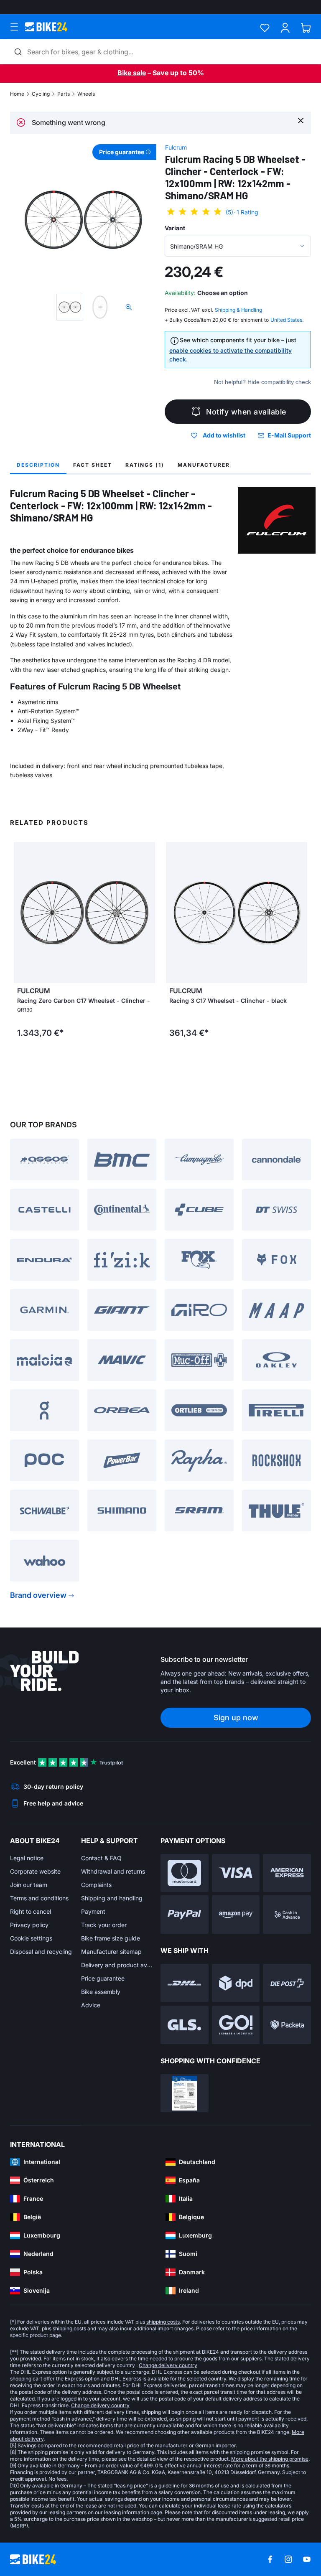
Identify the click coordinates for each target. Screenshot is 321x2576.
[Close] (301, 120)
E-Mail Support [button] (289, 435)
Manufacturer (204, 465)
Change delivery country (168, 2365)
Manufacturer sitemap (111, 1952)
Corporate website (35, 1871)
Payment (93, 1911)
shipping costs (163, 2322)
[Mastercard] (185, 1873)
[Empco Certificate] (185, 2093)
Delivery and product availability (117, 1965)
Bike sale (132, 73)
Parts (64, 94)
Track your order (104, 1925)
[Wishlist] (265, 28)
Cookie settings (31, 1938)
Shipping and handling (112, 1898)
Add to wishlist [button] (224, 435)
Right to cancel (31, 1911)
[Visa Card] (236, 1873)
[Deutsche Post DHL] (185, 1983)
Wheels (86, 94)
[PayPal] (185, 1915)
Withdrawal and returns (113, 1871)
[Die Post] (287, 1983)
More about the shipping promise (270, 2459)
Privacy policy (29, 1925)
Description (38, 465)
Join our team (29, 1885)
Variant (175, 228)
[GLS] (185, 2025)
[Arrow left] (22, 913)
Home (17, 94)
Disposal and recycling (41, 1952)
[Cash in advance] (287, 1915)
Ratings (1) (145, 465)
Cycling (41, 94)
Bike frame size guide (111, 1938)
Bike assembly (101, 1992)
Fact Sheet (93, 465)
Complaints (96, 1885)
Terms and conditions (39, 1898)
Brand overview (38, 1595)
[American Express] (287, 1873)
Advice (91, 2005)
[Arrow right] (147, 913)
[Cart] (306, 28)
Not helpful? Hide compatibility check (262, 382)
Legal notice (27, 1858)
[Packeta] (287, 2025)
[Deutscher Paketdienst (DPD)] (236, 1983)
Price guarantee (103, 1978)
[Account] (285, 28)
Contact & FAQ (101, 1858)
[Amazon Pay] (236, 1915)
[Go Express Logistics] (236, 2025)
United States (286, 320)
